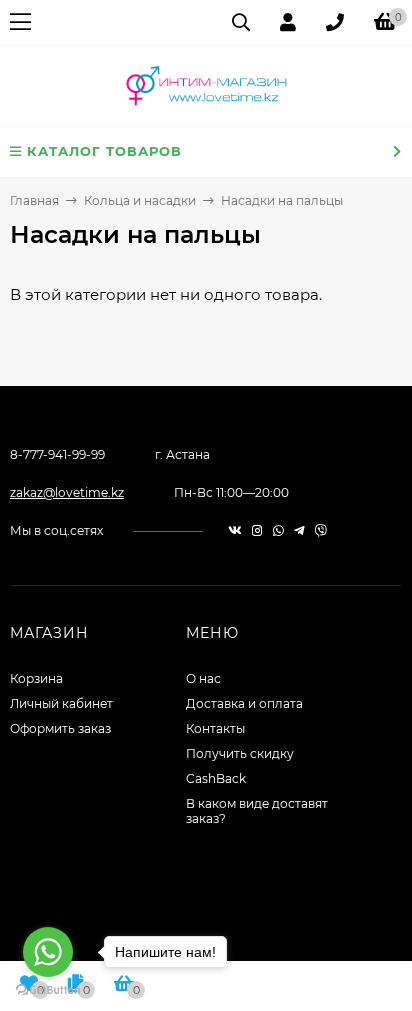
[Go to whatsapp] (48, 952)
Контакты (215, 728)
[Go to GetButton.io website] (48, 990)
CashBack (216, 778)
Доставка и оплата (244, 703)
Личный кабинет (61, 703)
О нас (203, 678)
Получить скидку (240, 753)
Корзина (36, 678)
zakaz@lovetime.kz (67, 492)
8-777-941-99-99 (57, 454)
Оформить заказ (60, 728)
